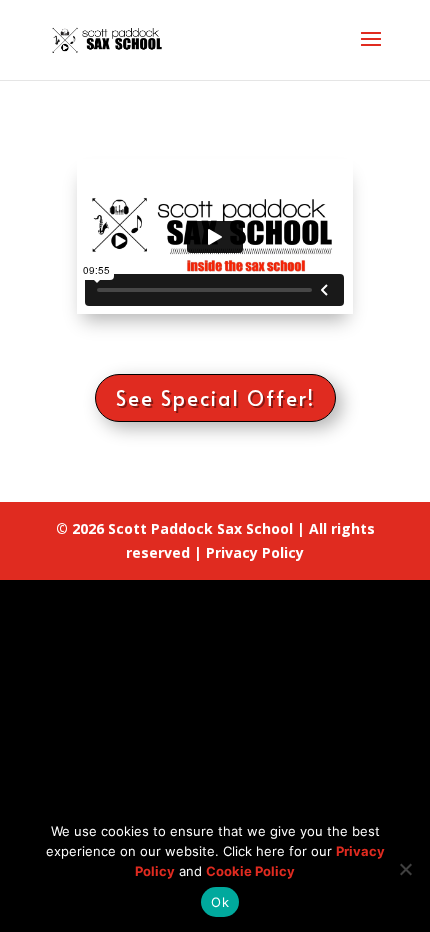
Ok (220, 902)
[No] (405, 869)
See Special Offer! (215, 398)
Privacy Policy (255, 552)
